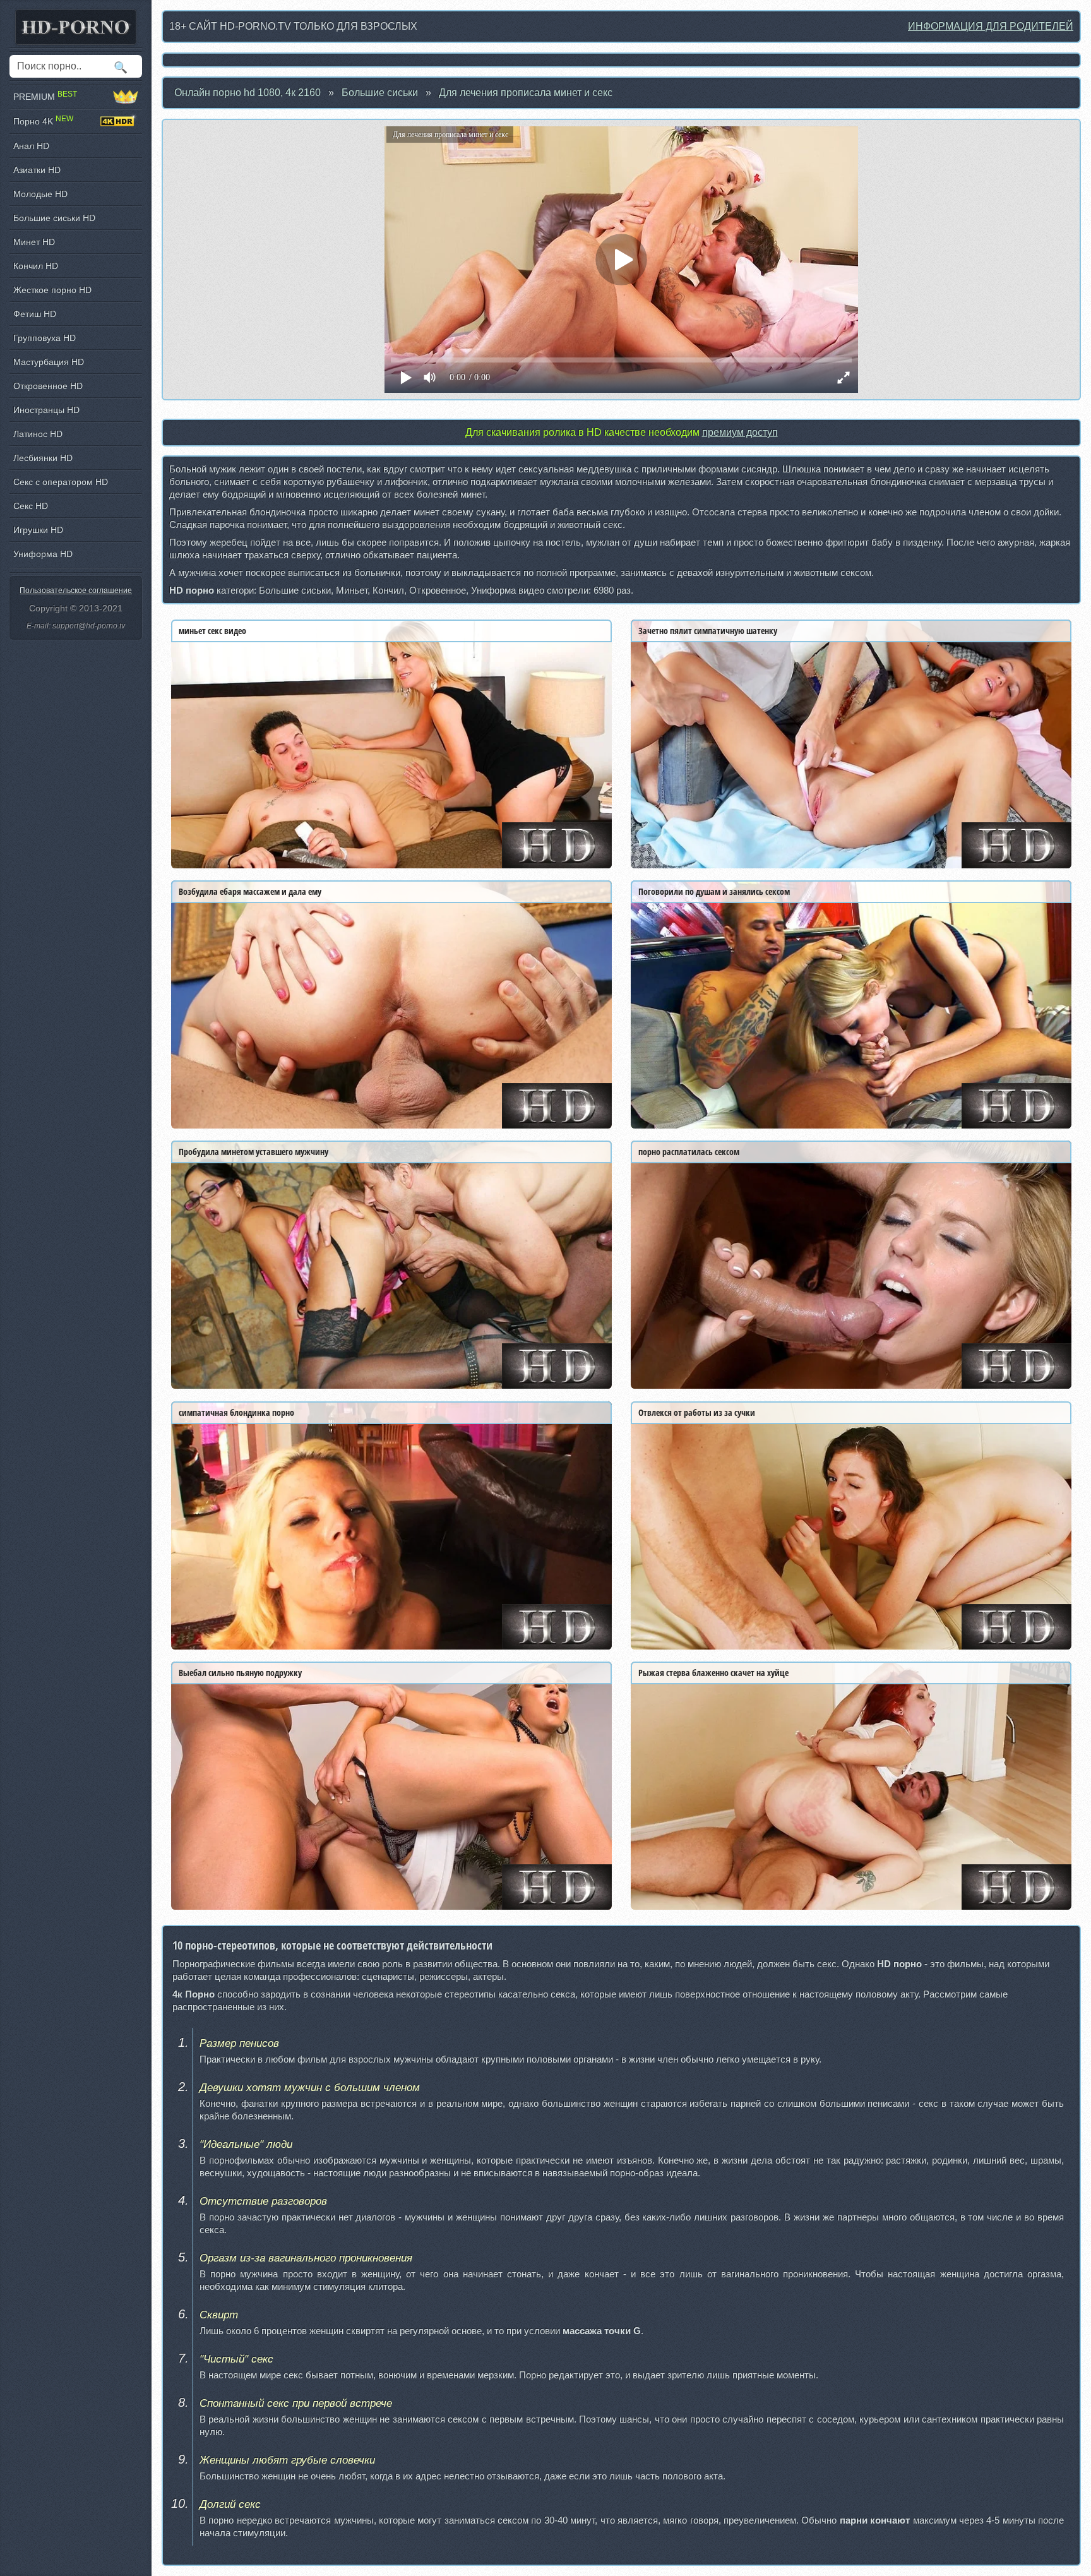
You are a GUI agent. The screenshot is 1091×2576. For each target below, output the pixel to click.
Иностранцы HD (46, 410)
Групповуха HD (45, 338)
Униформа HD (43, 554)
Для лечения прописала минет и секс (526, 93)
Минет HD (34, 242)
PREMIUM (45, 96)
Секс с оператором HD (61, 482)
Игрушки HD (38, 530)
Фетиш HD (35, 314)
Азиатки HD (37, 170)
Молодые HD (40, 194)
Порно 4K (43, 121)
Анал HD (31, 146)
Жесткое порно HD (52, 290)
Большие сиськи (380, 93)
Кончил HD (36, 266)
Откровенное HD (48, 386)
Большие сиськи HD (54, 218)
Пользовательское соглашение (76, 590)
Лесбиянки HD (43, 458)
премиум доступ (740, 432)
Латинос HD (38, 434)
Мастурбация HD (49, 362)
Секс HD (31, 506)
